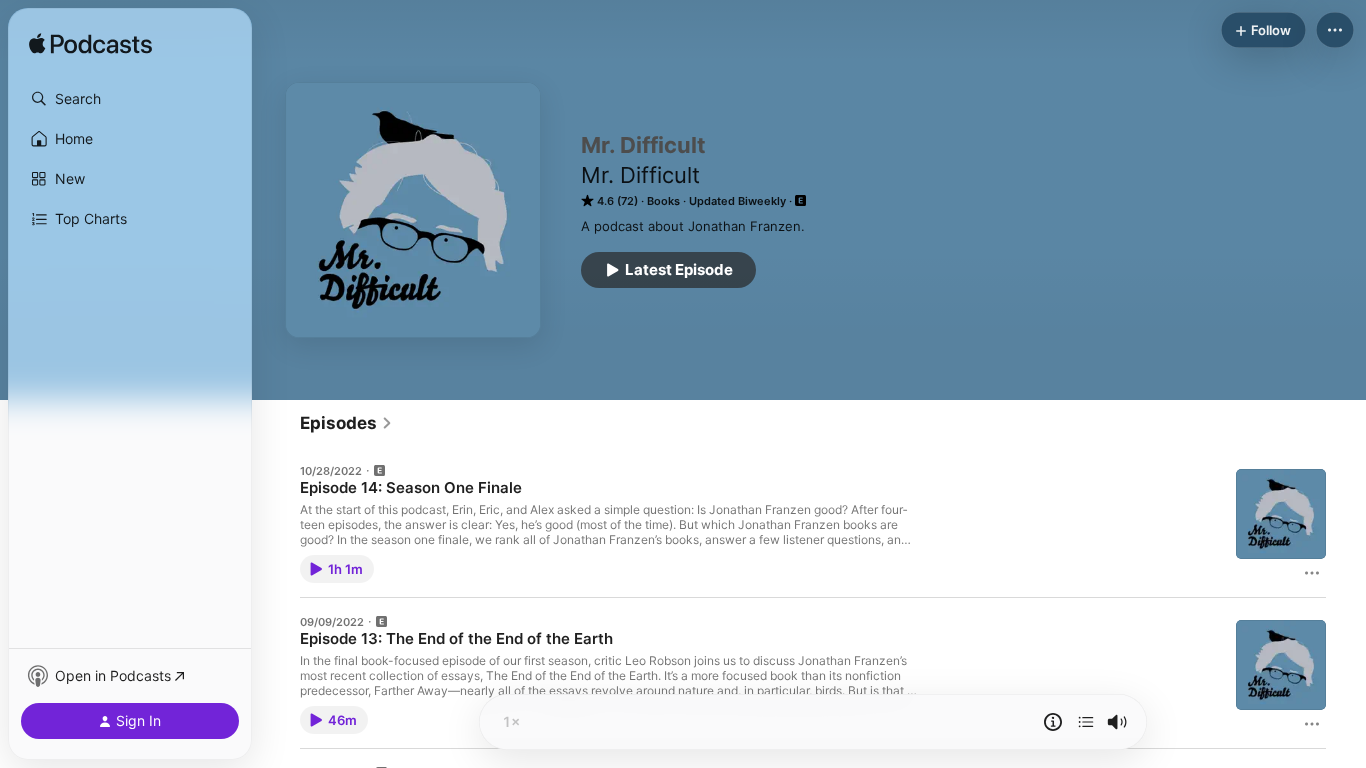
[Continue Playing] (1086, 722)
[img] (90, 45)
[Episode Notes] (1053, 722)
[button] (130, 99)
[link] (346, 423)
